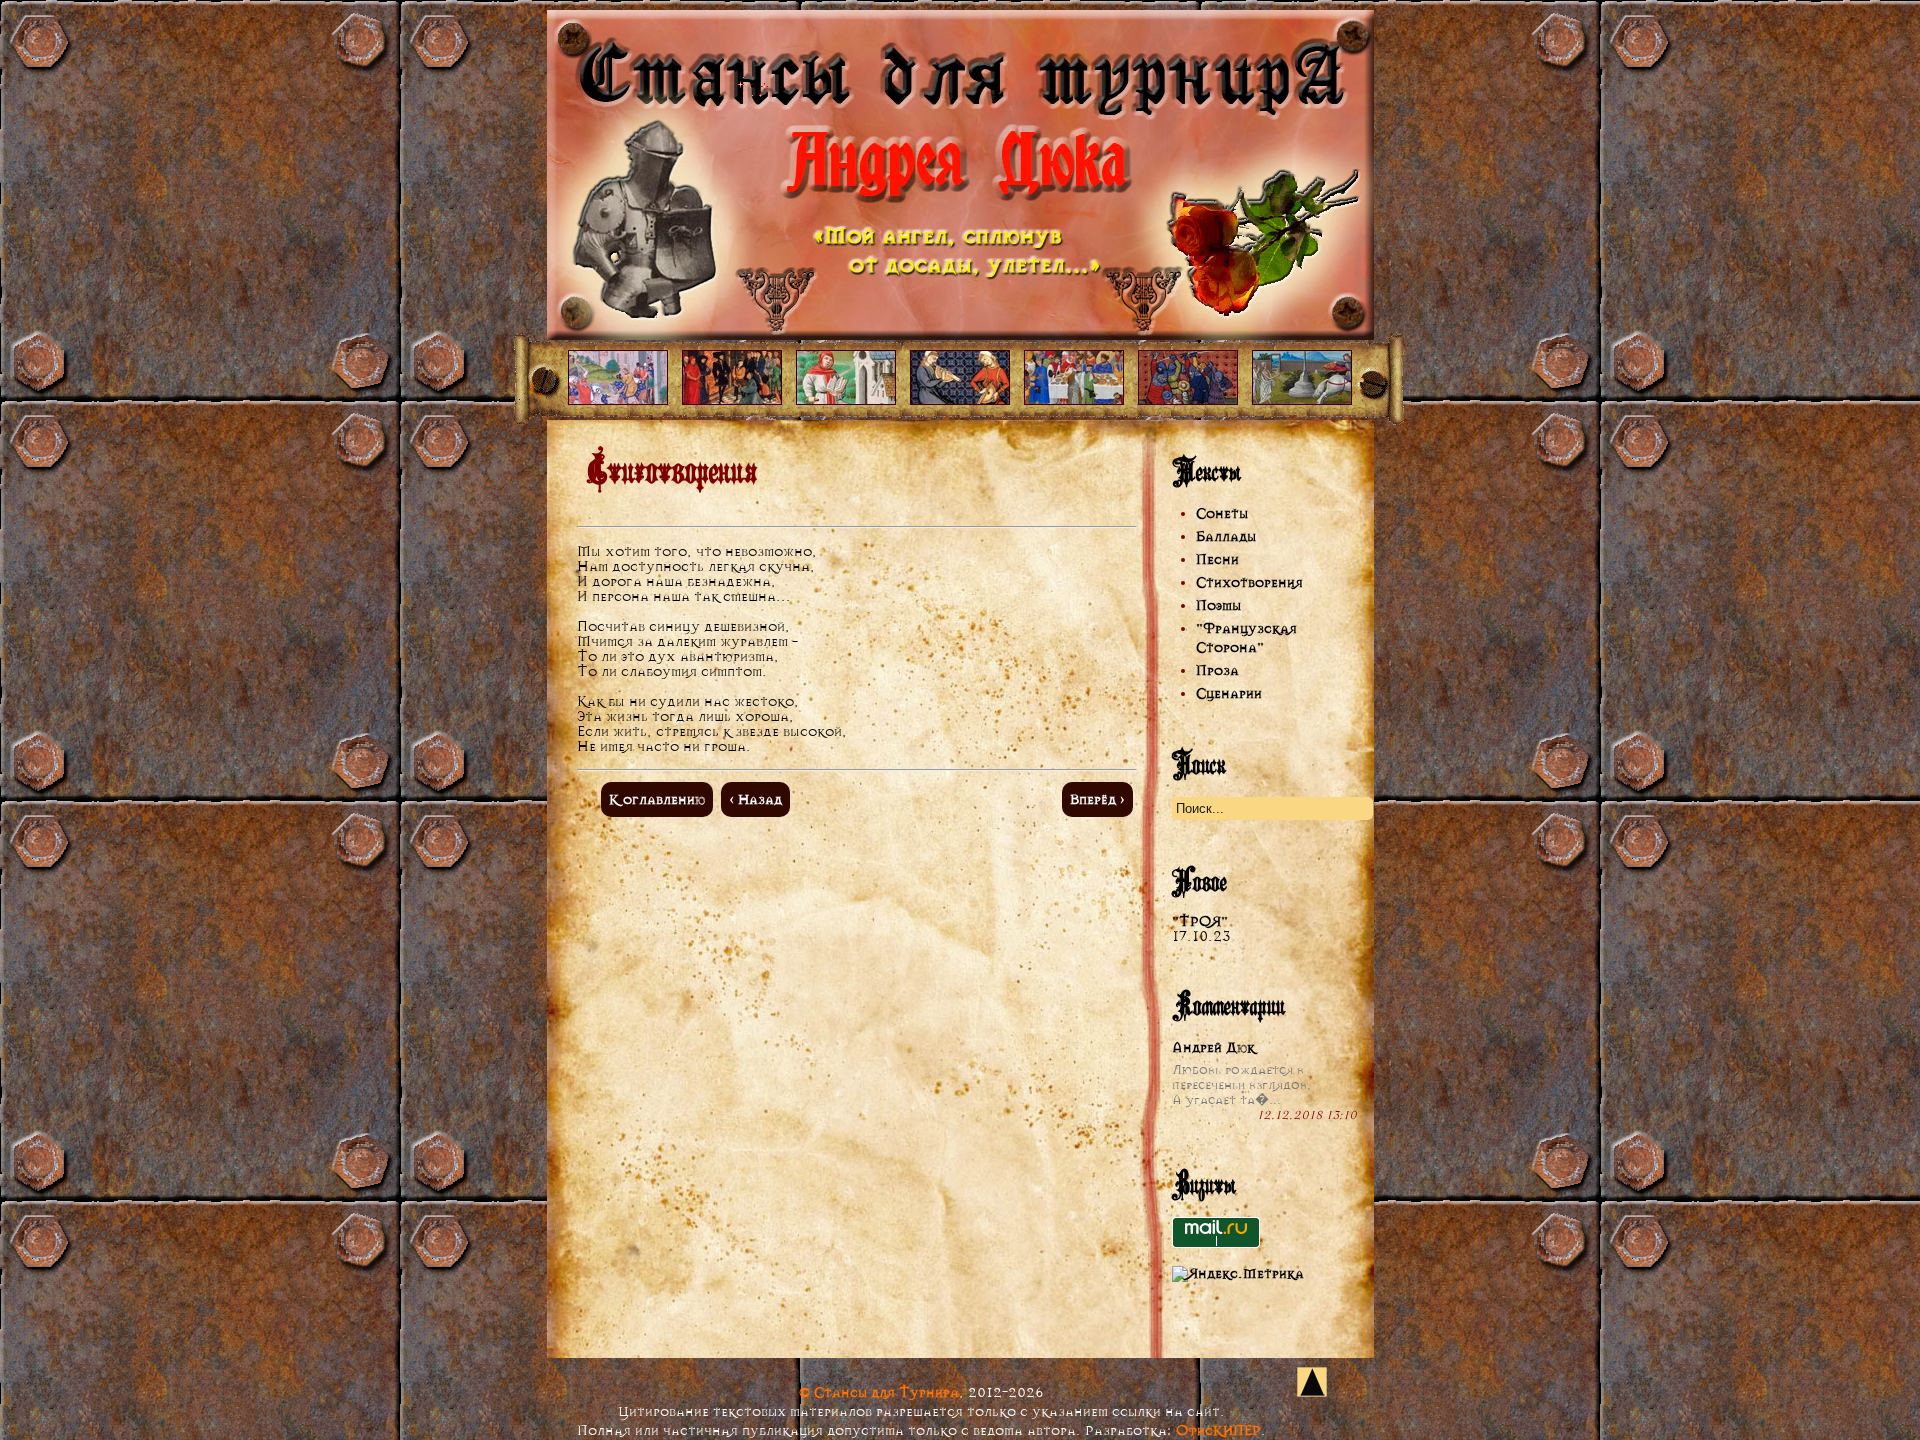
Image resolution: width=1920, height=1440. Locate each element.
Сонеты (1222, 513)
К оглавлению (657, 799)
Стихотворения (1249, 582)
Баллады (1226, 536)
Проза (1217, 670)
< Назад (755, 799)
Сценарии (1229, 693)
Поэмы (1218, 605)
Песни (1217, 559)
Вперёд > (1097, 799)
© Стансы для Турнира (879, 1392)
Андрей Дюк (1213, 1047)
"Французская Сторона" (1246, 638)
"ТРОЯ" (1200, 921)
